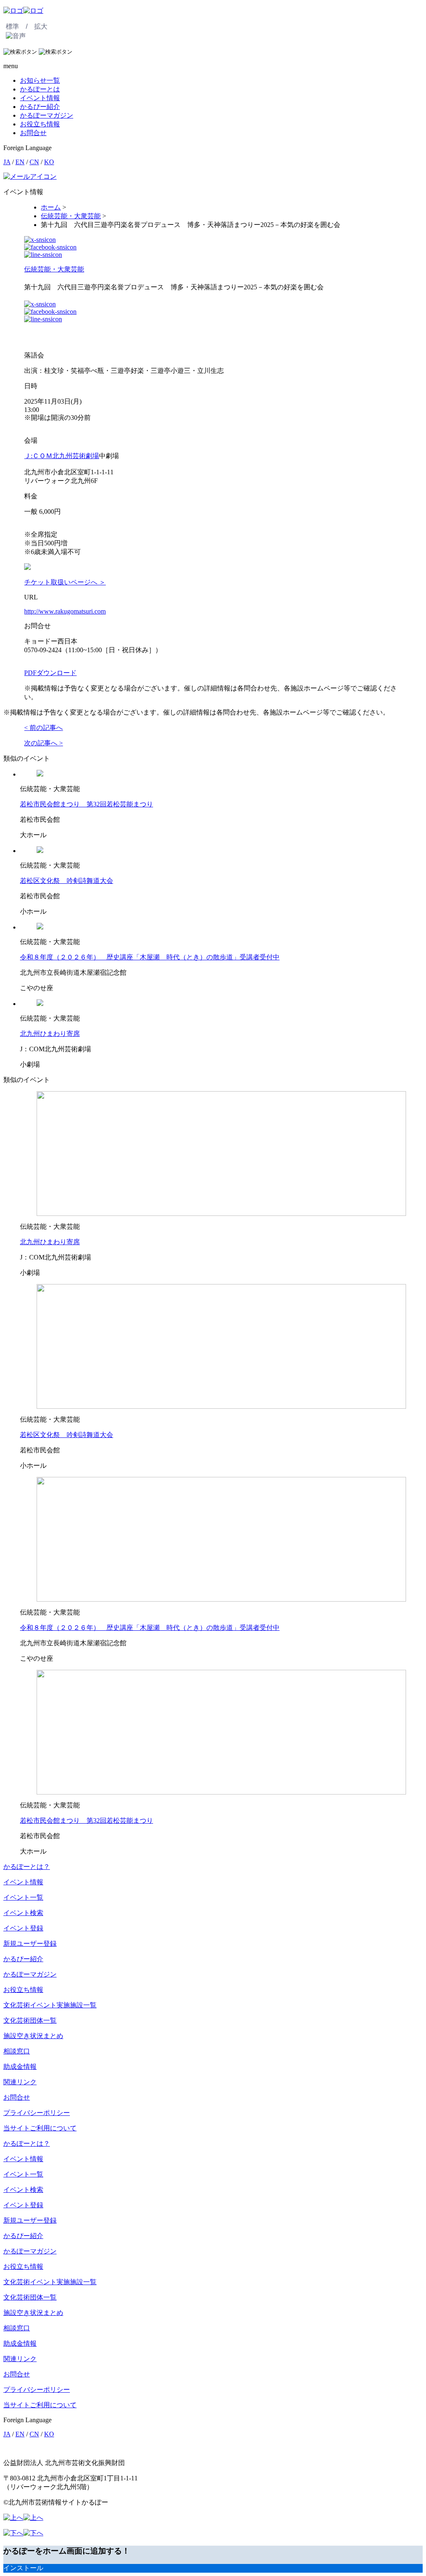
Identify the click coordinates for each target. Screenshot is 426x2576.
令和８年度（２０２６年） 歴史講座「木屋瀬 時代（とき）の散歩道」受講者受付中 (150, 957)
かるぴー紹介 (40, 107)
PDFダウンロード (50, 673)
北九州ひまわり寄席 (50, 1034)
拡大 (41, 26)
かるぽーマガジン (47, 115)
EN (20, 162)
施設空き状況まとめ (33, 2036)
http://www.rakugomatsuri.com (65, 611)
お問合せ (33, 133)
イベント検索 (23, 1913)
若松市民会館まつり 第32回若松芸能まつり (87, 804)
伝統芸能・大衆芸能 (54, 269)
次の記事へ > (43, 743)
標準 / (17, 26)
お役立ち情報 (40, 124)
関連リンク (20, 2082)
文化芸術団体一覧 (30, 2020)
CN (34, 162)
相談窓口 (17, 2051)
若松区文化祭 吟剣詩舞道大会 (67, 881)
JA (7, 162)
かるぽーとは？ (27, 1867)
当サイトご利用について (40, 2128)
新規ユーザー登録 (30, 1944)
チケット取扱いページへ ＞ (65, 582)
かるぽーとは (40, 89)
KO (49, 162)
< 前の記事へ (43, 728)
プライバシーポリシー (37, 2113)
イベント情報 (40, 98)
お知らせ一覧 (40, 80)
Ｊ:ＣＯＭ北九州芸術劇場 (62, 456)
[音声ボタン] (16, 36)
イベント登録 (23, 1928)
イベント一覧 (23, 1897)
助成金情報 (20, 2067)
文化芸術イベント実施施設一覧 (50, 2005)
